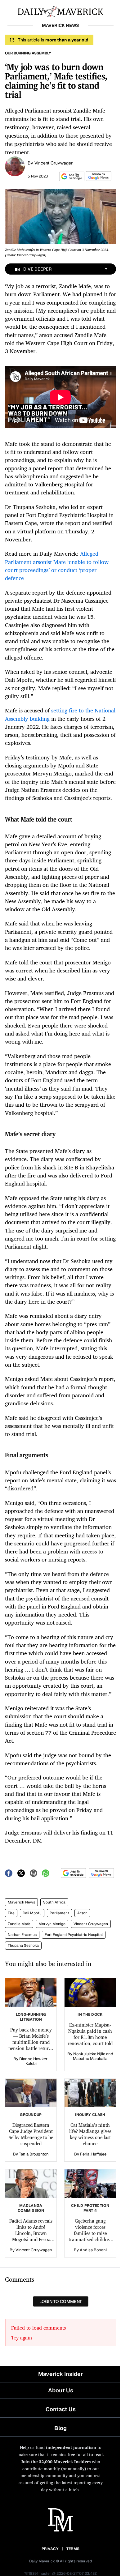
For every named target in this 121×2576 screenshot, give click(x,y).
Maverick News (21, 1902)
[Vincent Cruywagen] (15, 166)
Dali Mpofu (32, 1913)
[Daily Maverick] (60, 11)
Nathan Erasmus (22, 1935)
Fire (11, 1913)
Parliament (59, 1913)
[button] (71, 176)
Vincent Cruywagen (54, 163)
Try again (22, 2338)
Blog (60, 2428)
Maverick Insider (60, 2374)
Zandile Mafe (19, 1924)
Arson (82, 1913)
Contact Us (61, 2409)
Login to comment (61, 2301)
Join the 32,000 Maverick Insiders (56, 2461)
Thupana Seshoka (23, 1946)
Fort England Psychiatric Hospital (74, 1935)
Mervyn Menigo (52, 1924)
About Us (61, 2390)
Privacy (50, 2549)
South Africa (54, 1902)
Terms (73, 2549)
